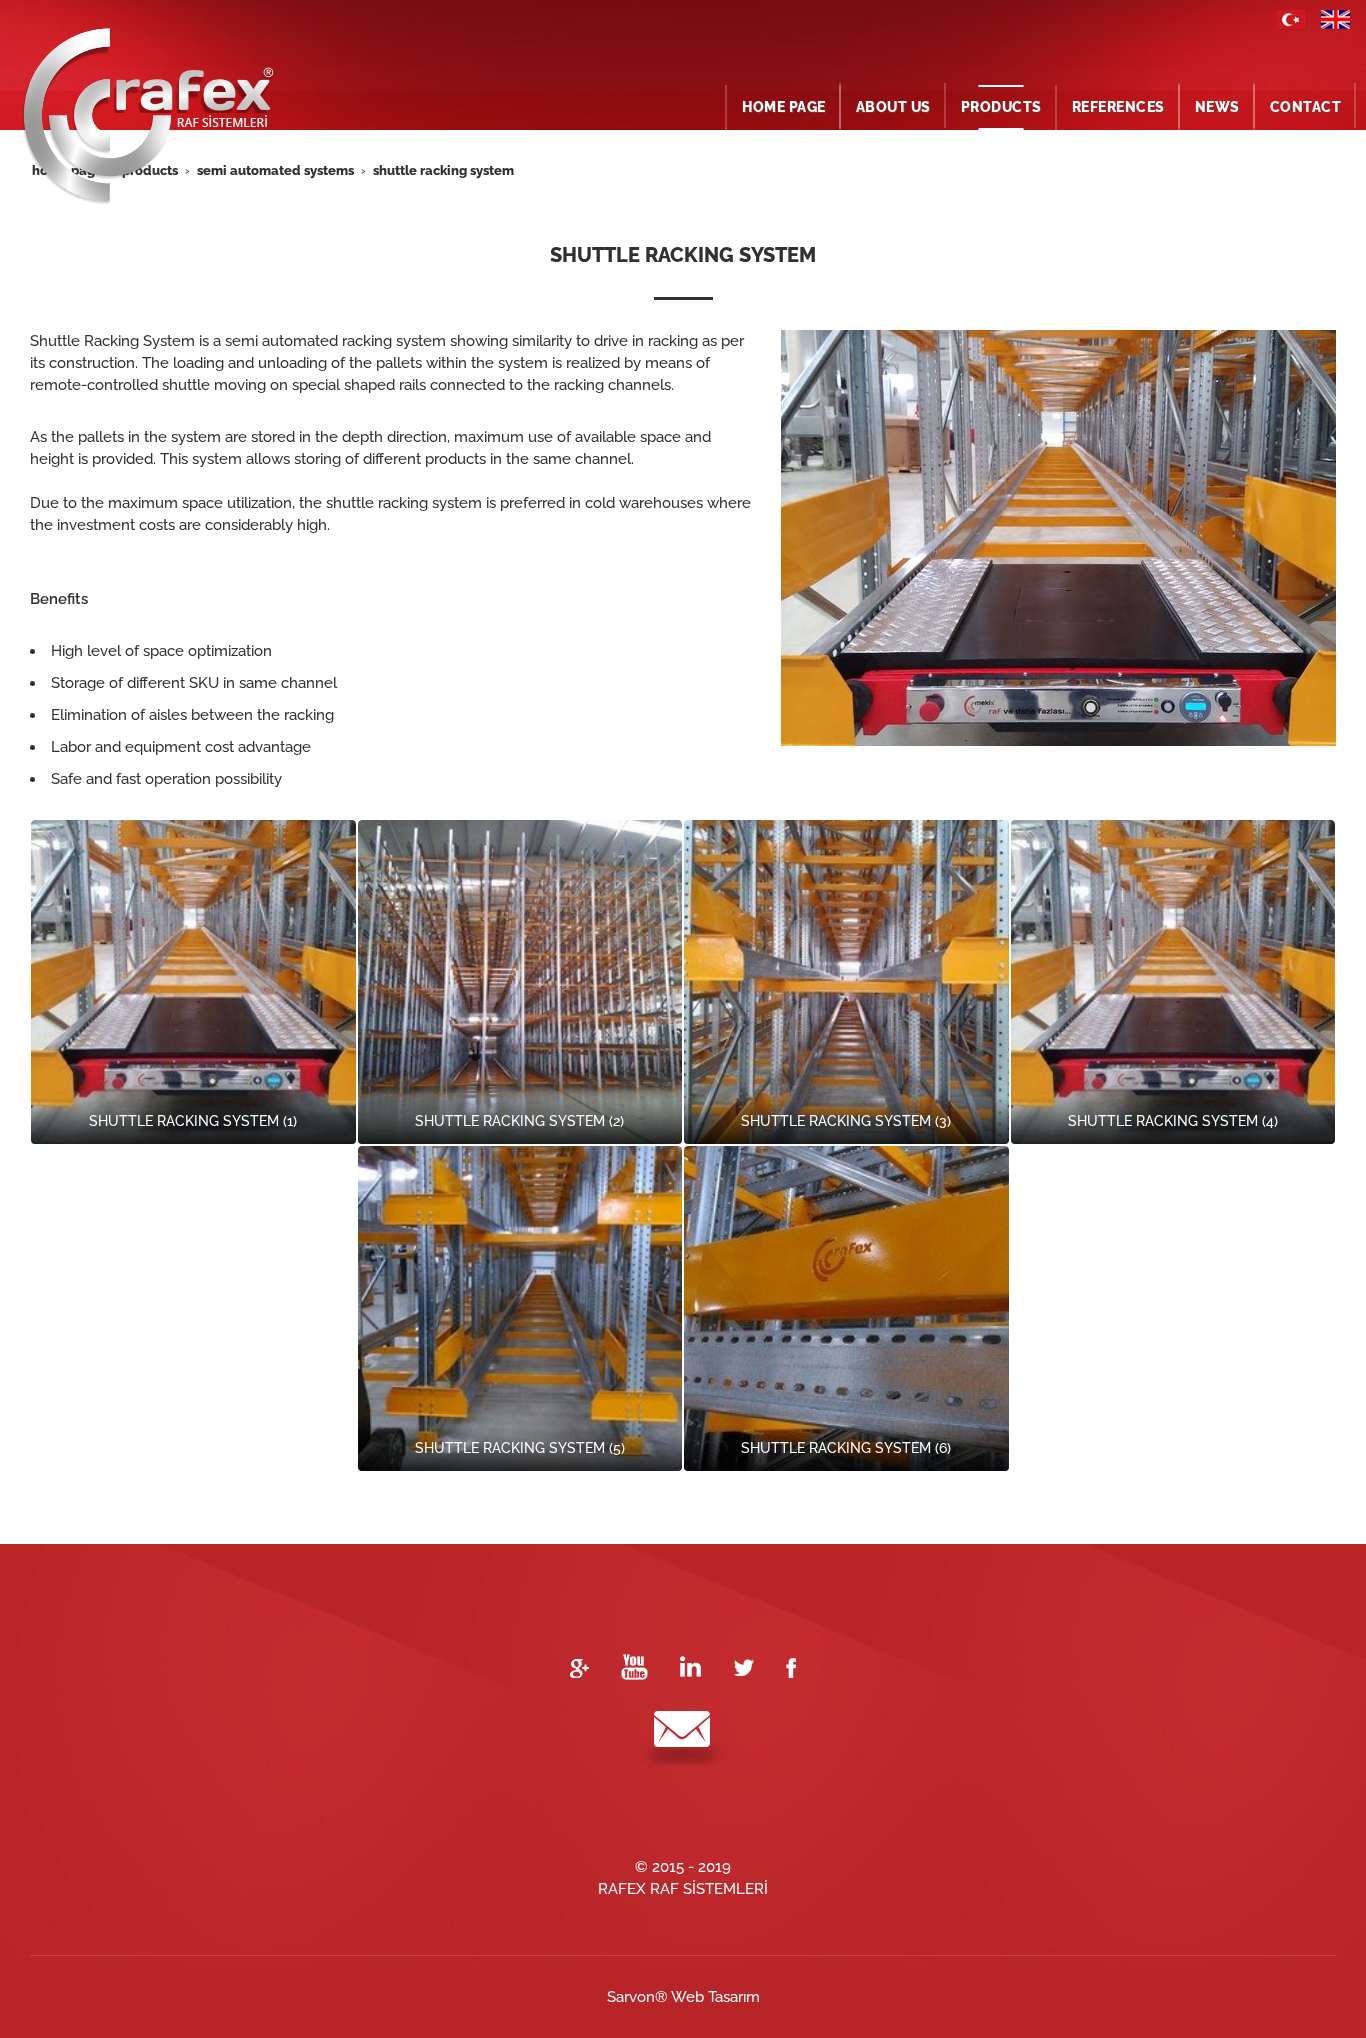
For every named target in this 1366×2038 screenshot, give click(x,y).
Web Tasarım (715, 1997)
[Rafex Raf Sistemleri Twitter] (743, 1666)
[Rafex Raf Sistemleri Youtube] (634, 1666)
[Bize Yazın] (683, 1740)
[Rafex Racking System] (1336, 13)
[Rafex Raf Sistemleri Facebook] (791, 1666)
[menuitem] (784, 107)
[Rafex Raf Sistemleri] (1292, 13)
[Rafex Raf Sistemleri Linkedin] (690, 1666)
